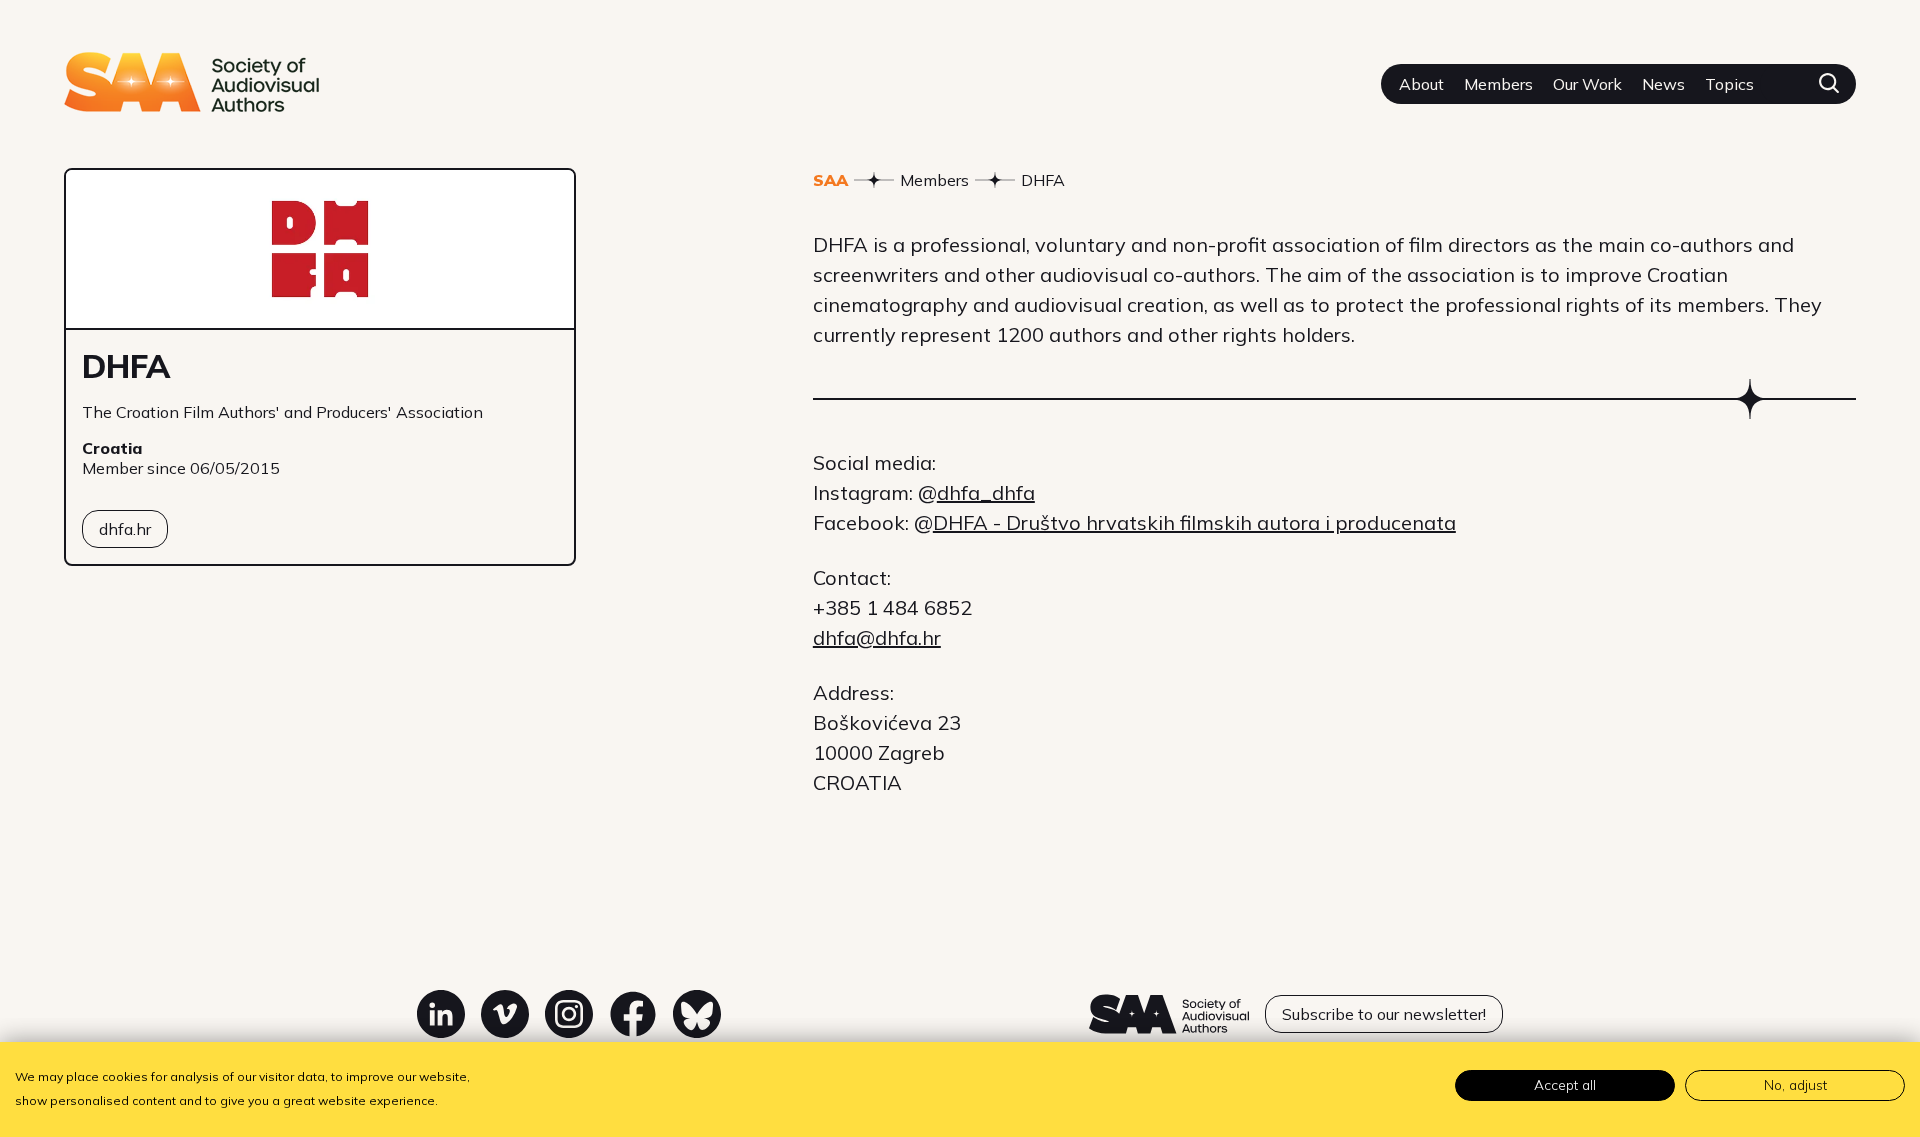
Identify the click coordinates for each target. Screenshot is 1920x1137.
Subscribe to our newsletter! (1384, 1014)
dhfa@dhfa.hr (877, 637)
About (1421, 84)
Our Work (1587, 84)
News (1663, 84)
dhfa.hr (125, 529)
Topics (1729, 84)
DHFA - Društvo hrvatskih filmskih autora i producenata (1194, 522)
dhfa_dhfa (986, 492)
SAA (830, 180)
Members (1498, 84)
